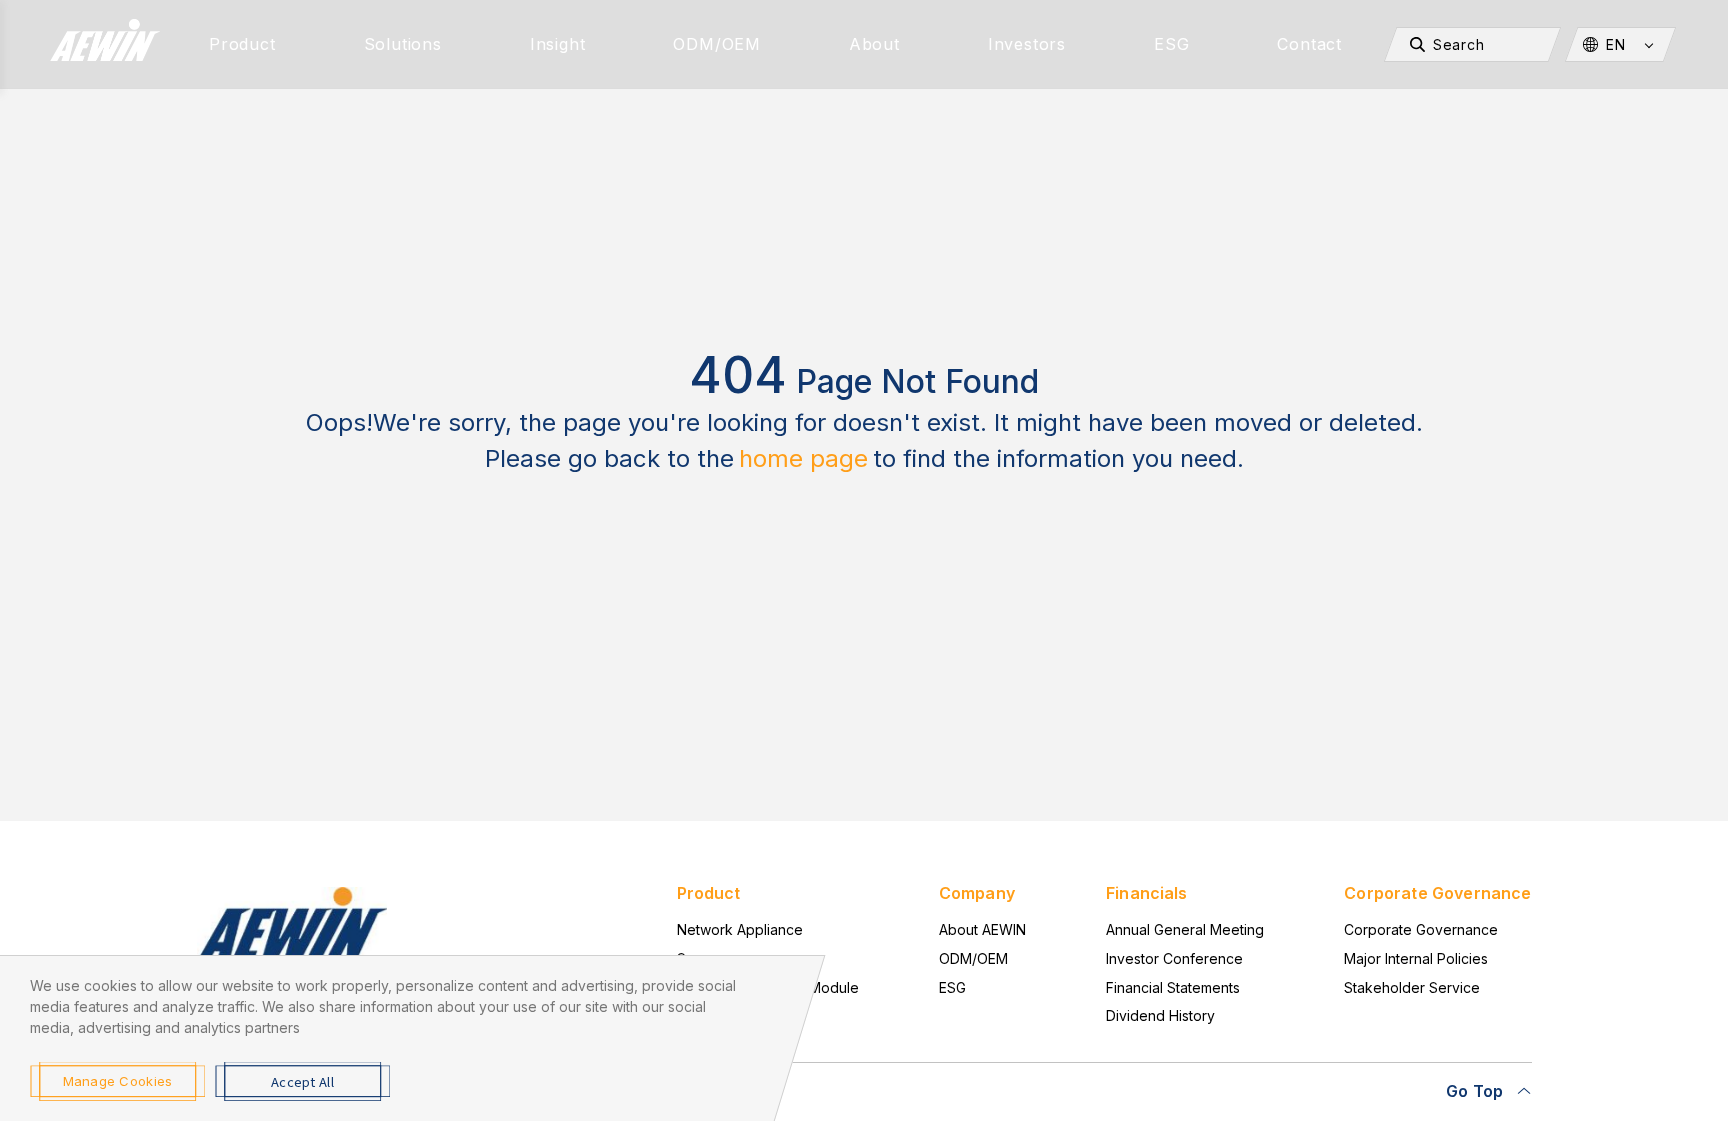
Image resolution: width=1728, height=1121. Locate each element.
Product (242, 44)
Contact (1309, 44)
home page (803, 458)
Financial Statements (1173, 987)
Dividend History (1160, 1015)
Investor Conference (1174, 958)
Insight (558, 44)
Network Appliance (740, 929)
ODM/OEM (717, 44)
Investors (1027, 44)
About (874, 44)
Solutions (403, 44)
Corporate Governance (1421, 929)
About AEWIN (982, 929)
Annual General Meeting (1185, 929)
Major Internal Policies (1416, 958)
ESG (1171, 44)
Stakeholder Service (1412, 987)
